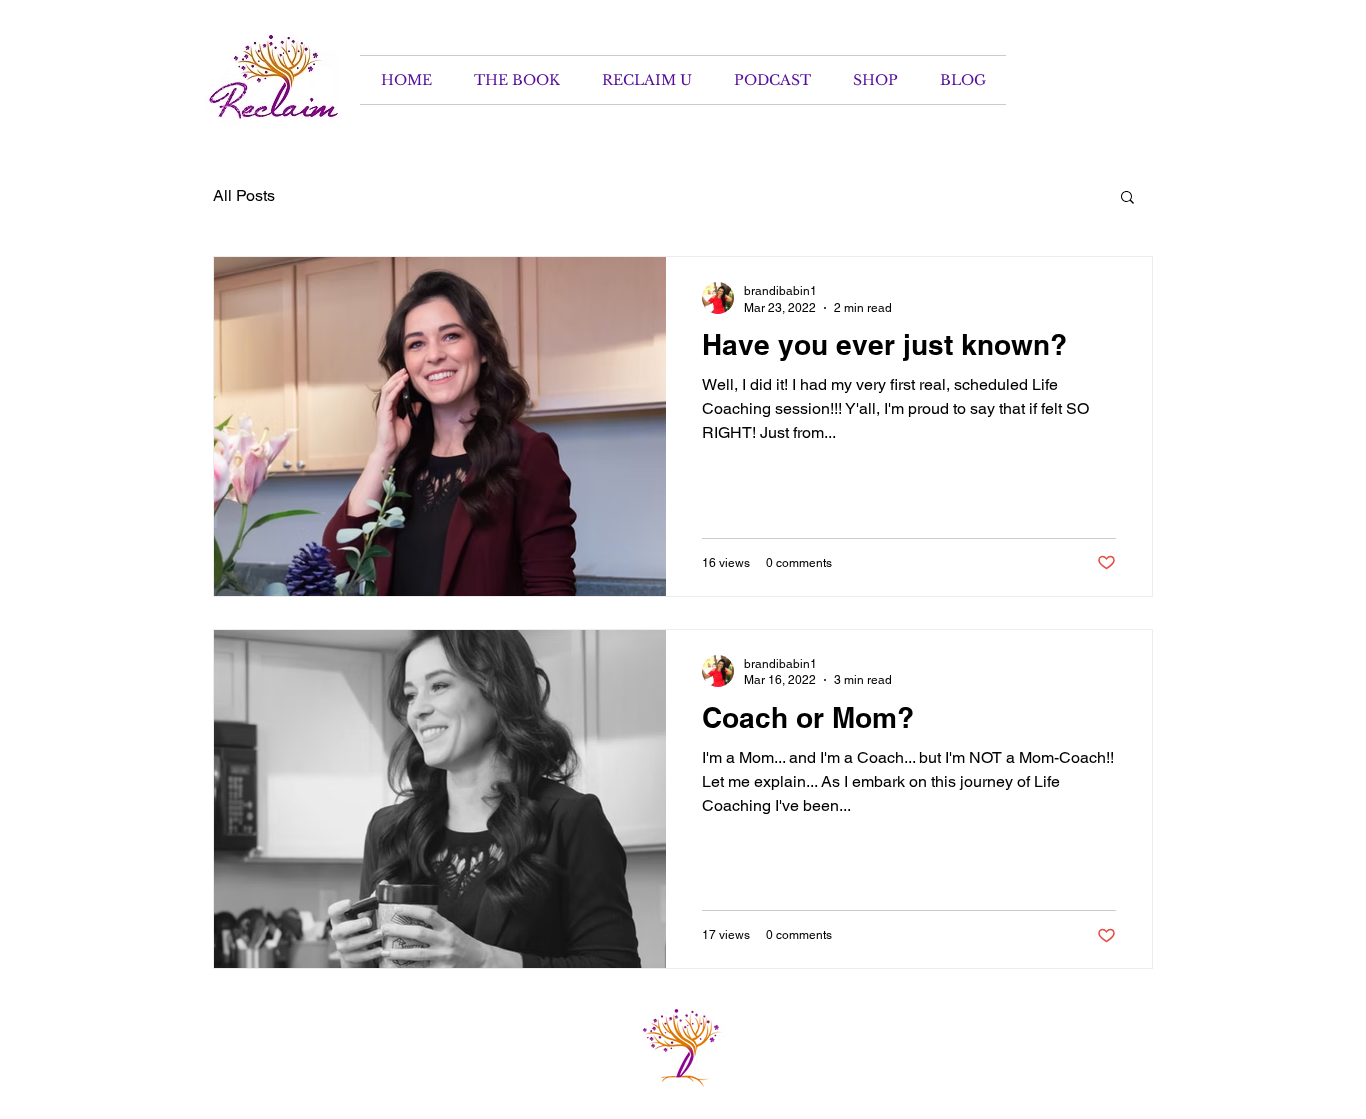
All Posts (244, 195)
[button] (1127, 198)
